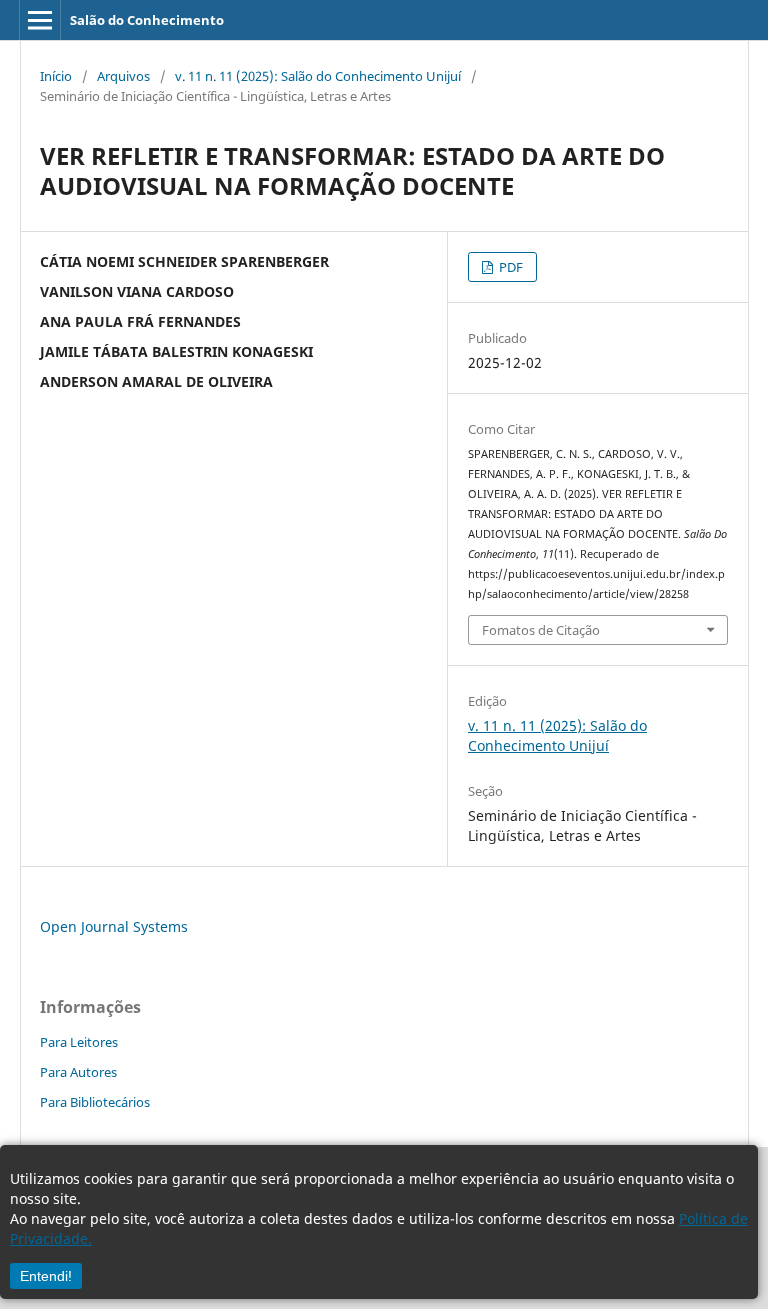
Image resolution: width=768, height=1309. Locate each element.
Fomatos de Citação (541, 630)
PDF (509, 267)
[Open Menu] (40, 20)
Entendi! (46, 1276)
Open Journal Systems (114, 926)
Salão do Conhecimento (147, 20)
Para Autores (78, 1072)
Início (56, 76)
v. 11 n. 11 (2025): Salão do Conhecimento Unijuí (318, 76)
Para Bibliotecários (95, 1102)
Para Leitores (79, 1042)
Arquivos (123, 76)
